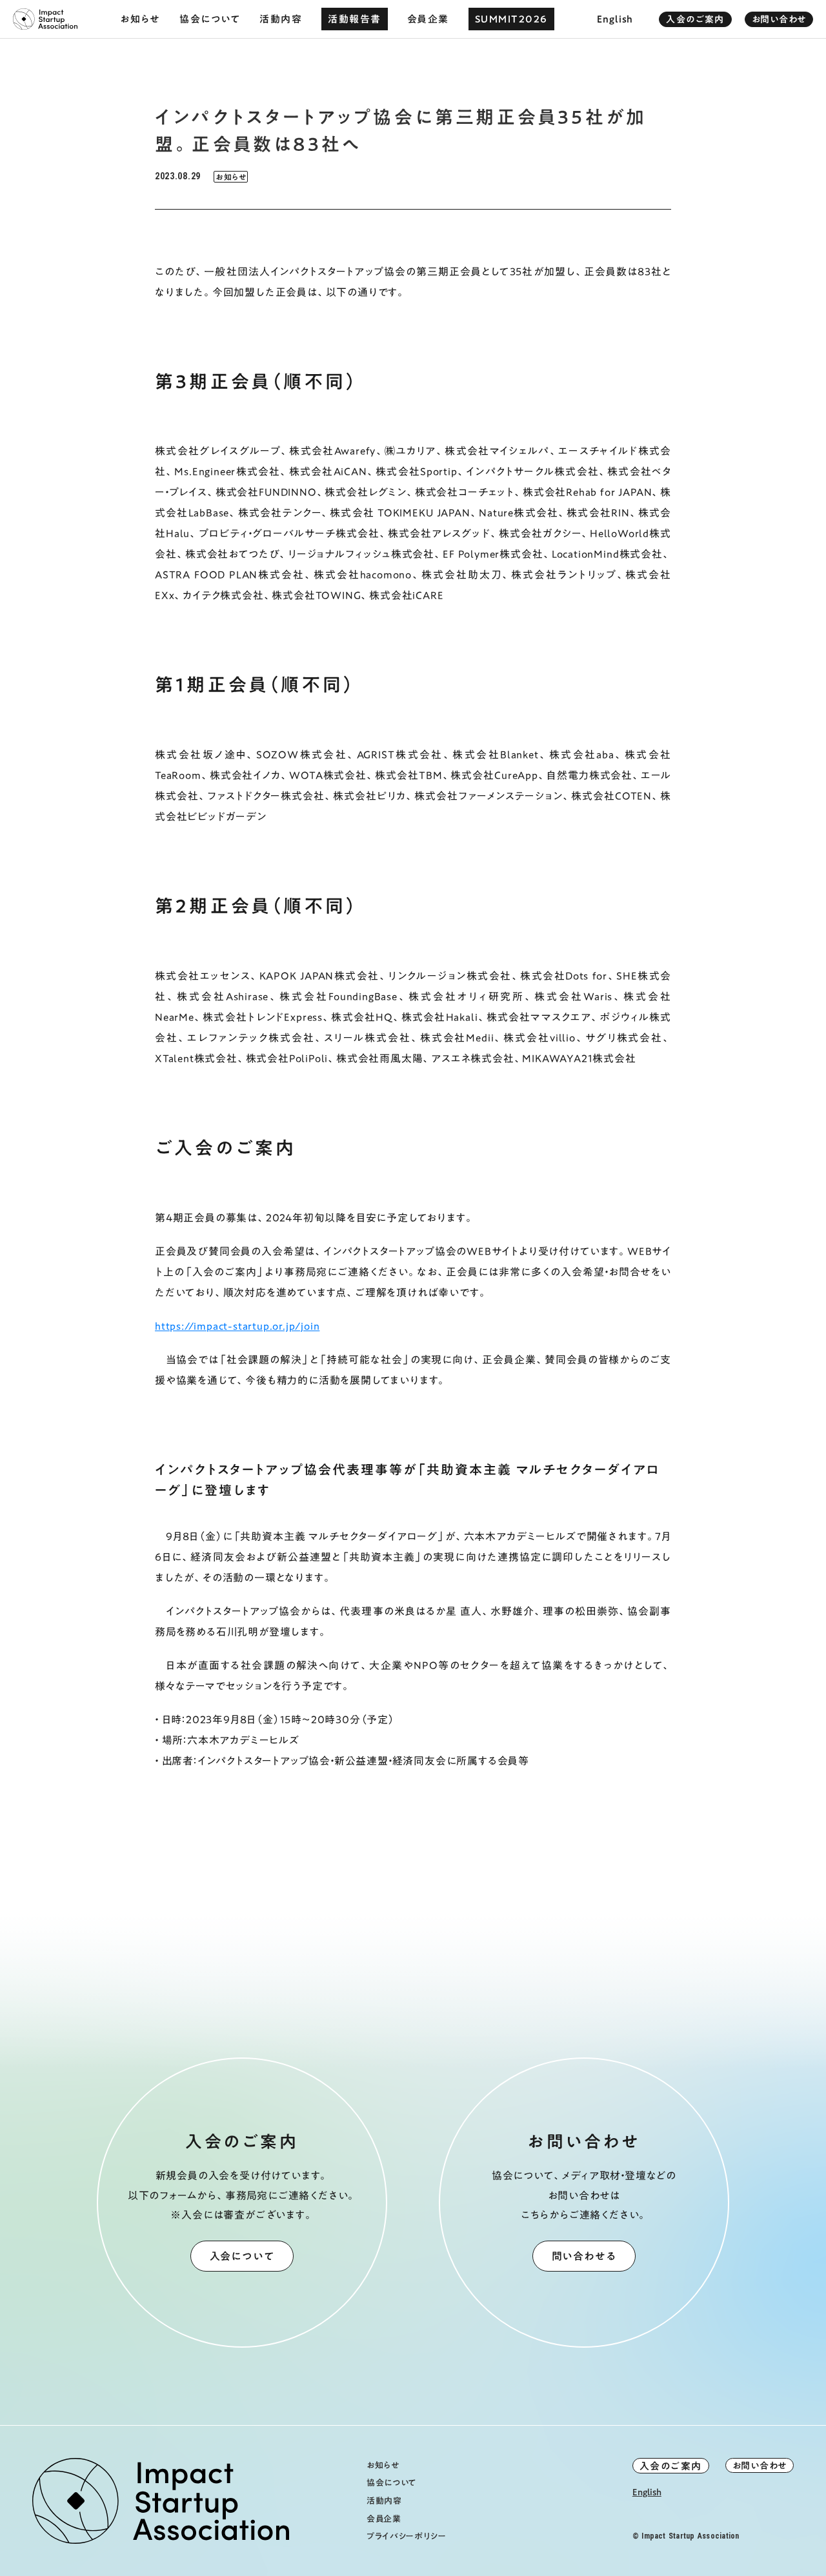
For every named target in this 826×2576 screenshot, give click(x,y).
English (647, 2493)
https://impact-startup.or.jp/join (237, 1326)
